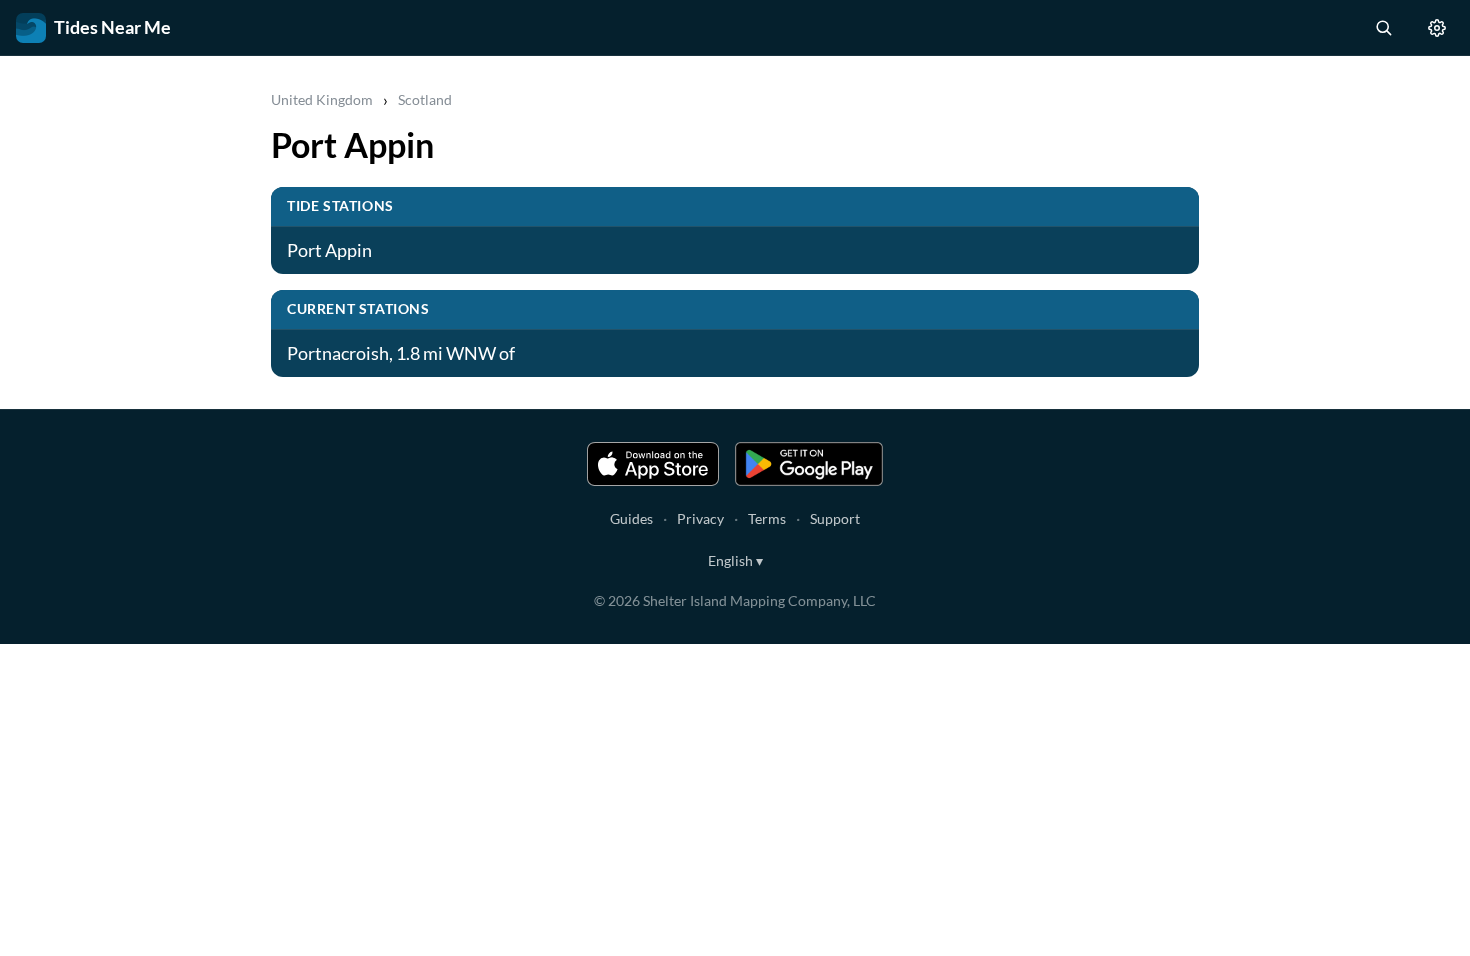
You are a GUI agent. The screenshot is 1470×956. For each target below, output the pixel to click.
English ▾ (735, 560)
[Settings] (1437, 28)
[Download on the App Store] (653, 464)
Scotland (425, 99)
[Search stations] (1383, 28)
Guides (631, 518)
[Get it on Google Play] (809, 464)
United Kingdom (322, 99)
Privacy (700, 518)
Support (835, 518)
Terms (767, 518)
